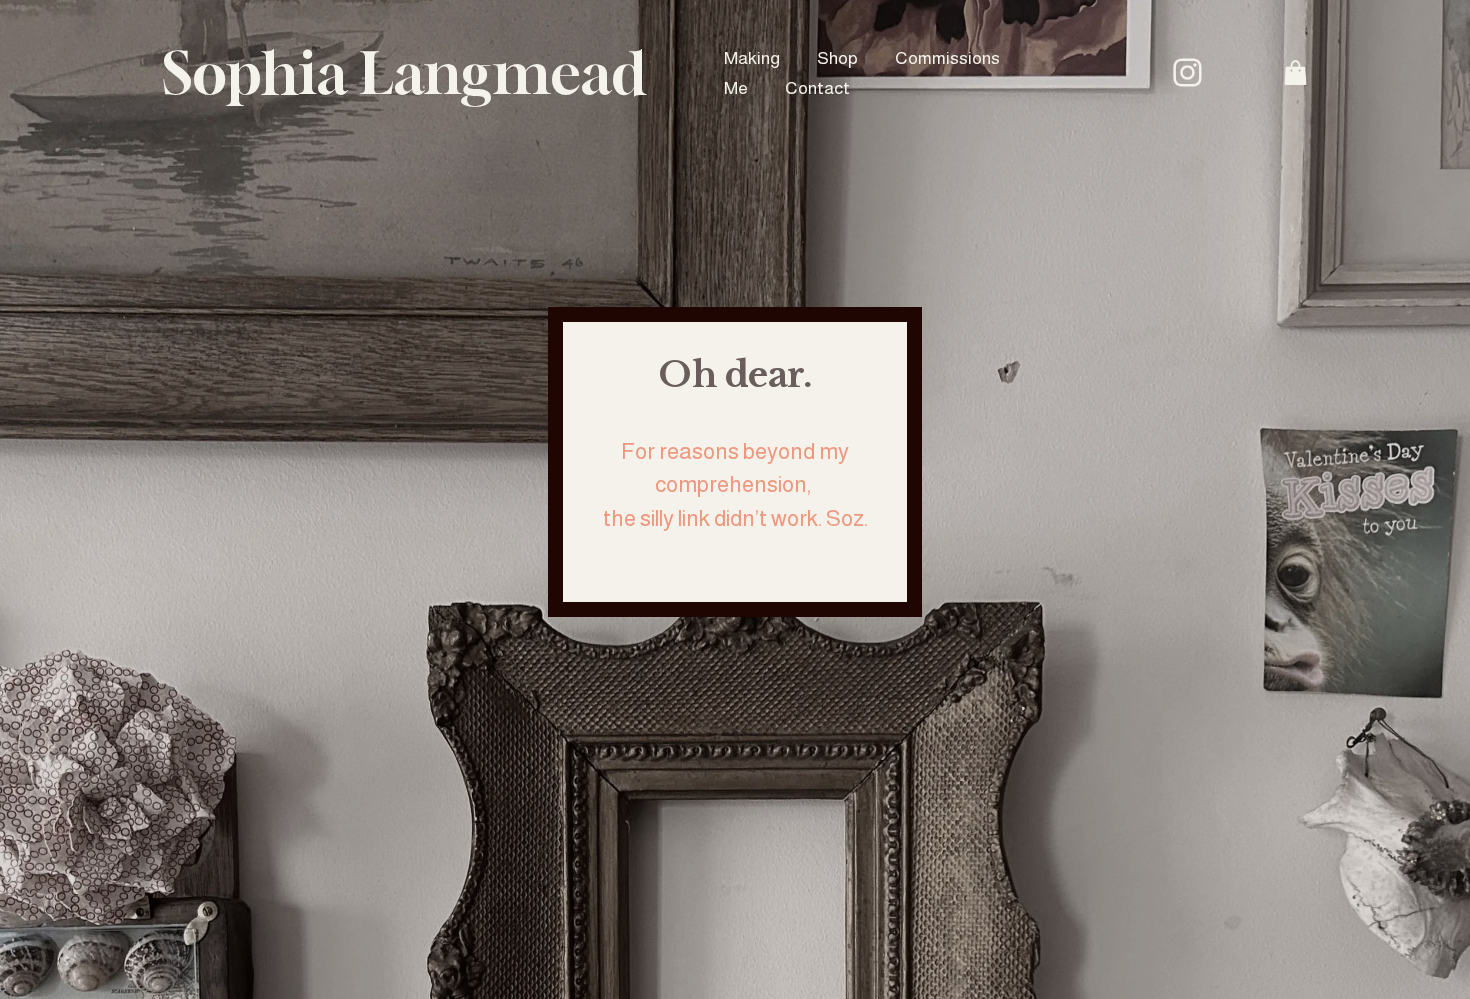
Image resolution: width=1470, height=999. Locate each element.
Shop (837, 58)
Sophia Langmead (404, 72)
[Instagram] (1187, 72)
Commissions (947, 58)
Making (752, 58)
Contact (817, 88)
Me (736, 88)
